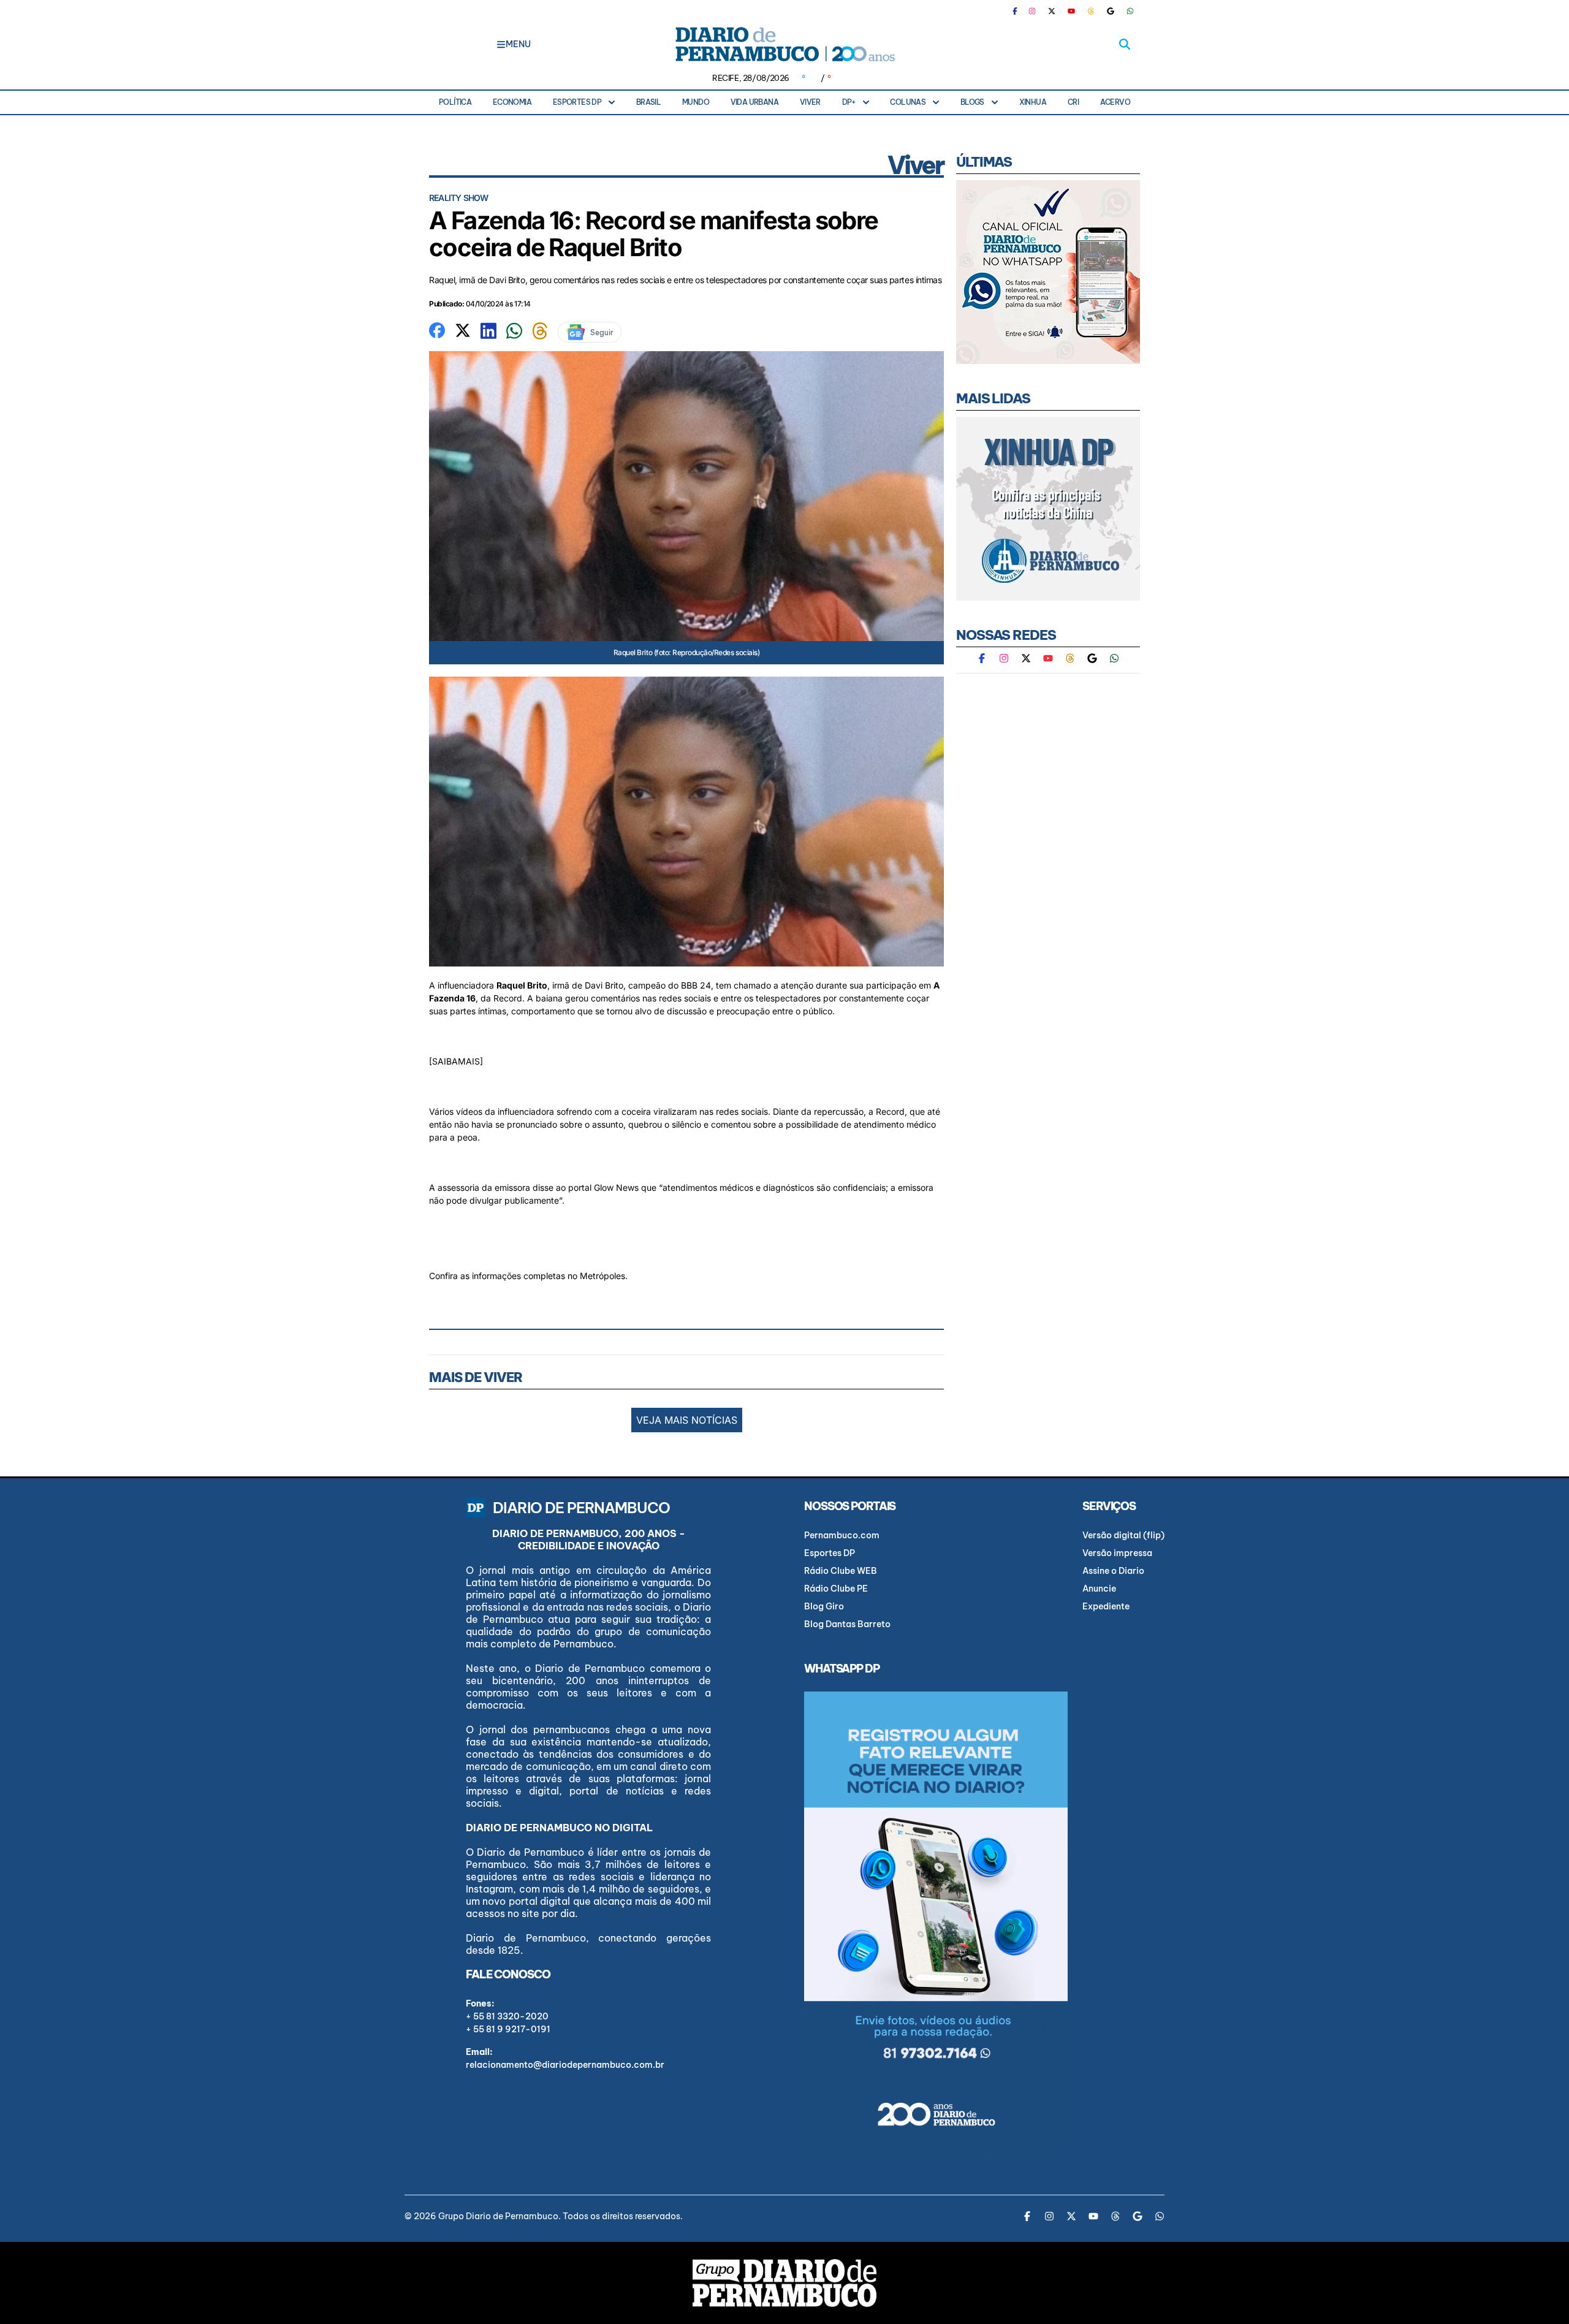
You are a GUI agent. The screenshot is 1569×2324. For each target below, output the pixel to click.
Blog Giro (824, 1606)
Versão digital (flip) (1123, 1535)
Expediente (1106, 1606)
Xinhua (1033, 102)
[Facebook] (1020, 11)
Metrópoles (602, 1276)
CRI (1073, 102)
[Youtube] (1071, 11)
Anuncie (1099, 1589)
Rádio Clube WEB (841, 1571)
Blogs (972, 102)
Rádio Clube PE (836, 1589)
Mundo (696, 102)
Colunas (908, 102)
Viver (810, 102)
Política (455, 102)
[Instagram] (1032, 11)
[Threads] (1091, 11)
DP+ (849, 102)
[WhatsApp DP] (1130, 11)
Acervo (1115, 102)
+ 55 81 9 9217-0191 (508, 2029)
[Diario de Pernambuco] (784, 44)
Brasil (648, 102)
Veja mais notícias (687, 1420)
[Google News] (1111, 11)
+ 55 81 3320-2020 (507, 2016)
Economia (512, 102)
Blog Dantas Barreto (847, 1624)
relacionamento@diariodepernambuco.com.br (565, 2065)
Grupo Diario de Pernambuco (498, 2216)
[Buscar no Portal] (1125, 44)
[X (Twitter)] (1052, 11)
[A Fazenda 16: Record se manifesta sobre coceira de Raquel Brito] (437, 329)
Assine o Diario (1113, 1571)
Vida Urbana (754, 102)
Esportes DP (577, 102)
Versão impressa (1117, 1553)
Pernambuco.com (842, 1535)
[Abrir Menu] (501, 44)
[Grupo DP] (784, 2283)
